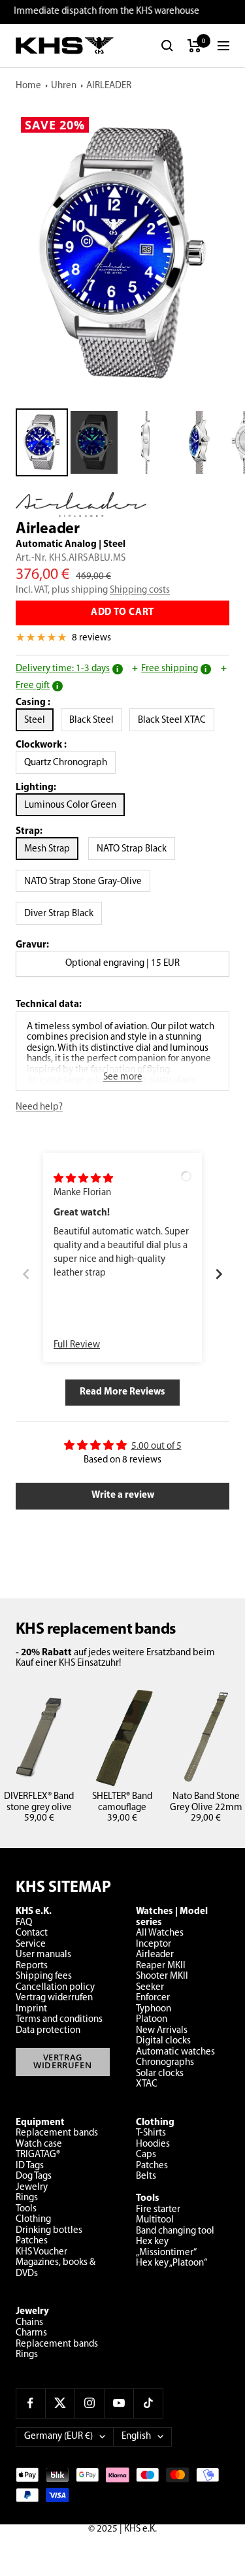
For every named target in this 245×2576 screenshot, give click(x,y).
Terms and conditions (59, 2020)
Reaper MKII (161, 1966)
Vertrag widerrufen (54, 1998)
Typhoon (154, 2009)
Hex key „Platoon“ (171, 2263)
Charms (31, 2333)
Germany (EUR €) (58, 2436)
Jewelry (32, 2188)
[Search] (167, 46)
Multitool (155, 2220)
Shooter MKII (162, 1976)
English (136, 2436)
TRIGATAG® (38, 2155)
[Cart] (194, 46)
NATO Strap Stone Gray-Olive (83, 882)
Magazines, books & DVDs (56, 2268)
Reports (32, 1966)
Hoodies (153, 2144)
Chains (29, 2323)
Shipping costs (140, 590)
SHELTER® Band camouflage (122, 1802)
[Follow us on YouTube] (119, 2403)
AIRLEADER (109, 86)
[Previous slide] (26, 1275)
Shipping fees (44, 1976)
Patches (32, 2241)
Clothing (33, 2220)
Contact (32, 1933)
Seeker (150, 1988)
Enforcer (153, 1998)
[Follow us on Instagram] (89, 2403)
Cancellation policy (55, 1988)
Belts (146, 2176)
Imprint (31, 2009)
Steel (39, 720)
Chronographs (165, 2063)
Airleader (155, 1955)
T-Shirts (151, 2133)
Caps (146, 2155)
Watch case (39, 2144)
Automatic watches (175, 2052)
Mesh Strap (47, 849)
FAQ (24, 1923)
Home (28, 86)
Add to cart (122, 613)
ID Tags (30, 2166)
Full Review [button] (77, 1345)
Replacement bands (57, 2133)
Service (31, 1944)
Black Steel (96, 720)
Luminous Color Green (70, 805)
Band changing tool (175, 2231)
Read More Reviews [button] (122, 1392)
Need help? (39, 1107)
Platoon (152, 2020)
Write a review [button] (123, 1495)
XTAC (147, 2084)
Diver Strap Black (59, 914)
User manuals (43, 1955)
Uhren (64, 86)
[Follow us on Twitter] (60, 2403)
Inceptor (154, 1944)
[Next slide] (219, 1275)
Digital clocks (163, 2041)
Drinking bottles (49, 2231)
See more (123, 1077)
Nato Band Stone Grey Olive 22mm (206, 1802)
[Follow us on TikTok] (148, 2403)
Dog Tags (34, 2176)
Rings (27, 2198)
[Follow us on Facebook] (30, 2403)
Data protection (48, 2031)
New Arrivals (162, 2031)
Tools (26, 2209)
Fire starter (158, 2210)
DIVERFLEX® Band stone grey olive (39, 1802)
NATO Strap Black (132, 849)
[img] (83, 1179)
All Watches (160, 1933)
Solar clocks (160, 2074)
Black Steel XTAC (176, 720)
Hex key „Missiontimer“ (166, 2247)
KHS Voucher (41, 2252)
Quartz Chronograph (70, 763)
